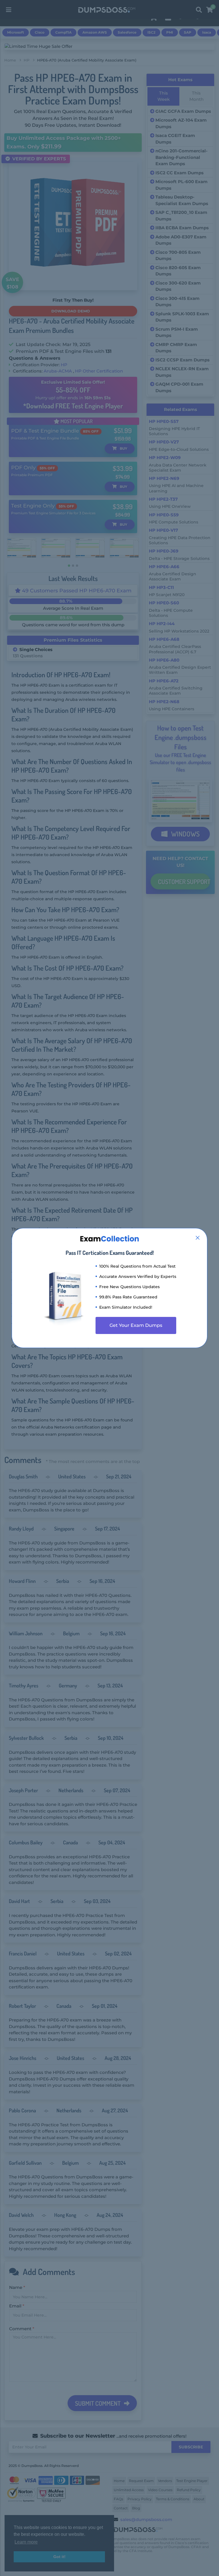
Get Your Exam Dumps (136, 1325)
